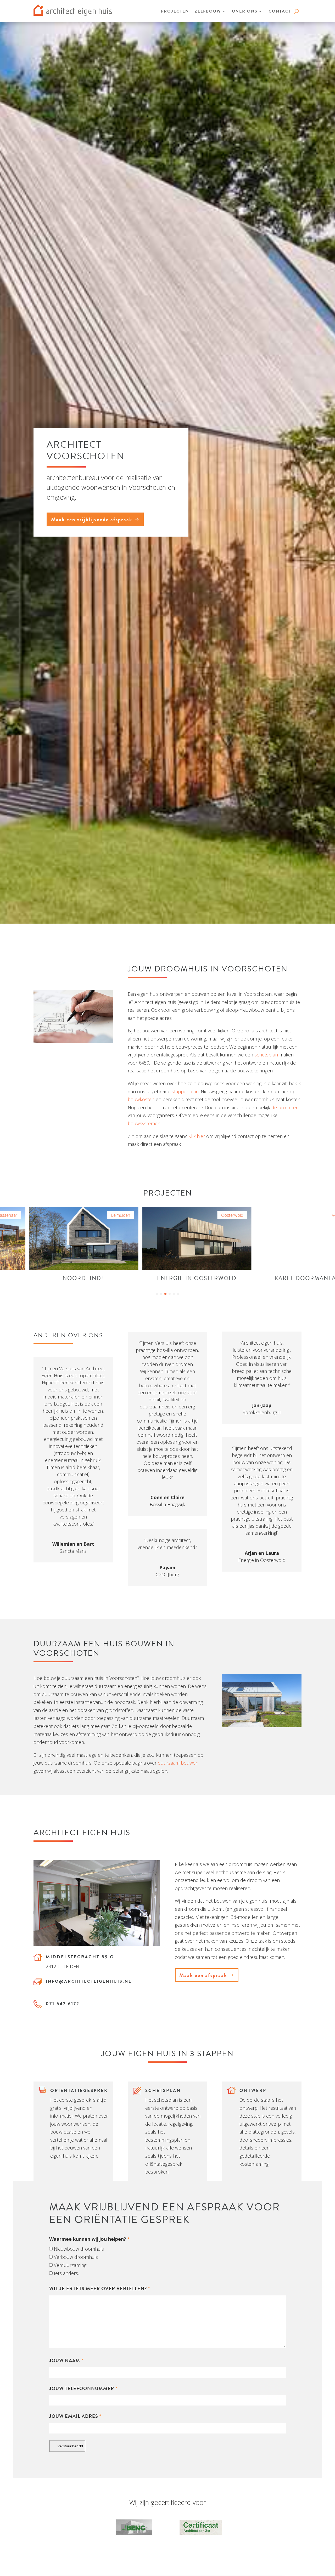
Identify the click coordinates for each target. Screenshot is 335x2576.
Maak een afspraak (203, 1975)
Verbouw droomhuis (76, 2257)
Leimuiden (40, 1215)
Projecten (175, 11)
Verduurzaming (70, 2265)
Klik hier (197, 1136)
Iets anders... (67, 2273)
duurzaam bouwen (178, 1763)
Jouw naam (66, 2360)
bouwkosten (141, 1099)
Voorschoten (263, 1215)
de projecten (285, 1107)
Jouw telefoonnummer (83, 2388)
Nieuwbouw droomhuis (79, 2249)
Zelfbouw (208, 11)
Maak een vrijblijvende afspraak (92, 519)
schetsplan (266, 1055)
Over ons (245, 11)
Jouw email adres (75, 2416)
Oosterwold (151, 1215)
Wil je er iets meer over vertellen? (100, 2288)
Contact (280, 11)
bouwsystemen (144, 1123)
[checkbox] (51, 2249)
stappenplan (185, 1091)
